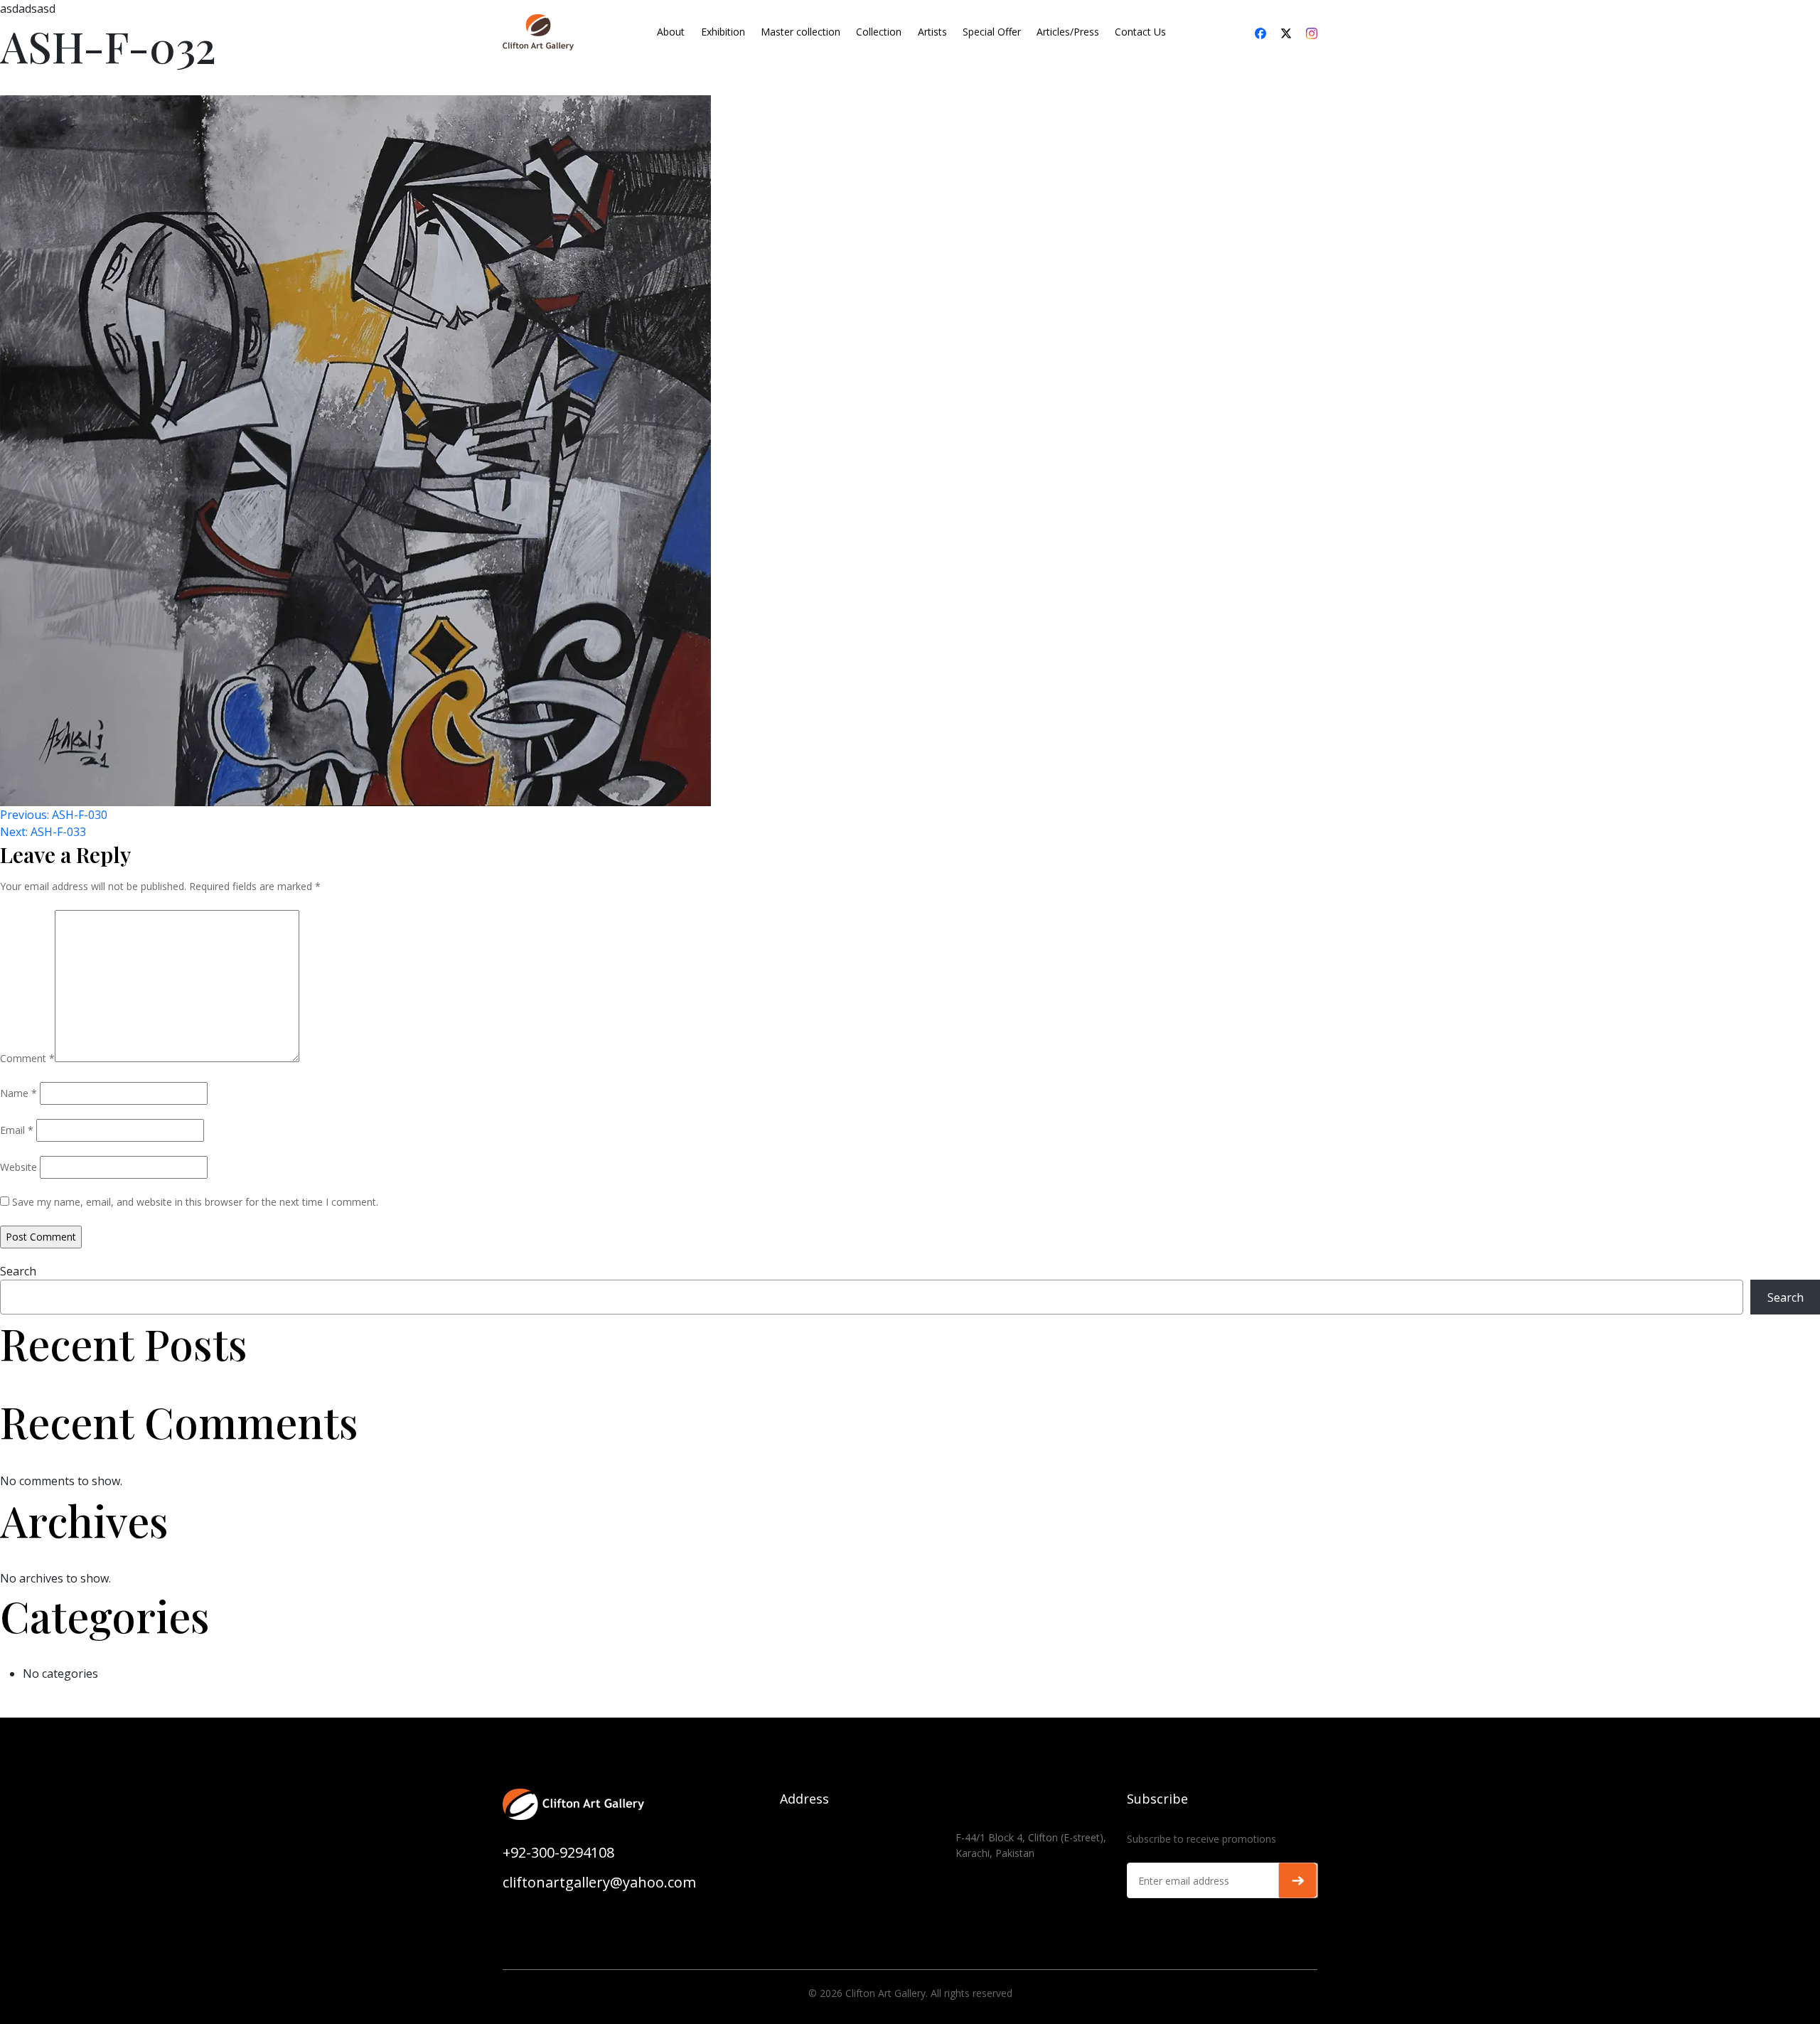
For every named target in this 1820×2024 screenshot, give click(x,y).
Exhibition (723, 32)
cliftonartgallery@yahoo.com (599, 1882)
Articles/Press (1068, 32)
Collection (879, 32)
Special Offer (992, 32)
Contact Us (1140, 32)
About (671, 32)
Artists (932, 32)
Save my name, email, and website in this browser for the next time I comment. (195, 1202)
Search (18, 1271)
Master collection (801, 32)
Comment (27, 1058)
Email (17, 1130)
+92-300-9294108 (558, 1852)
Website (18, 1167)
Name (18, 1093)
